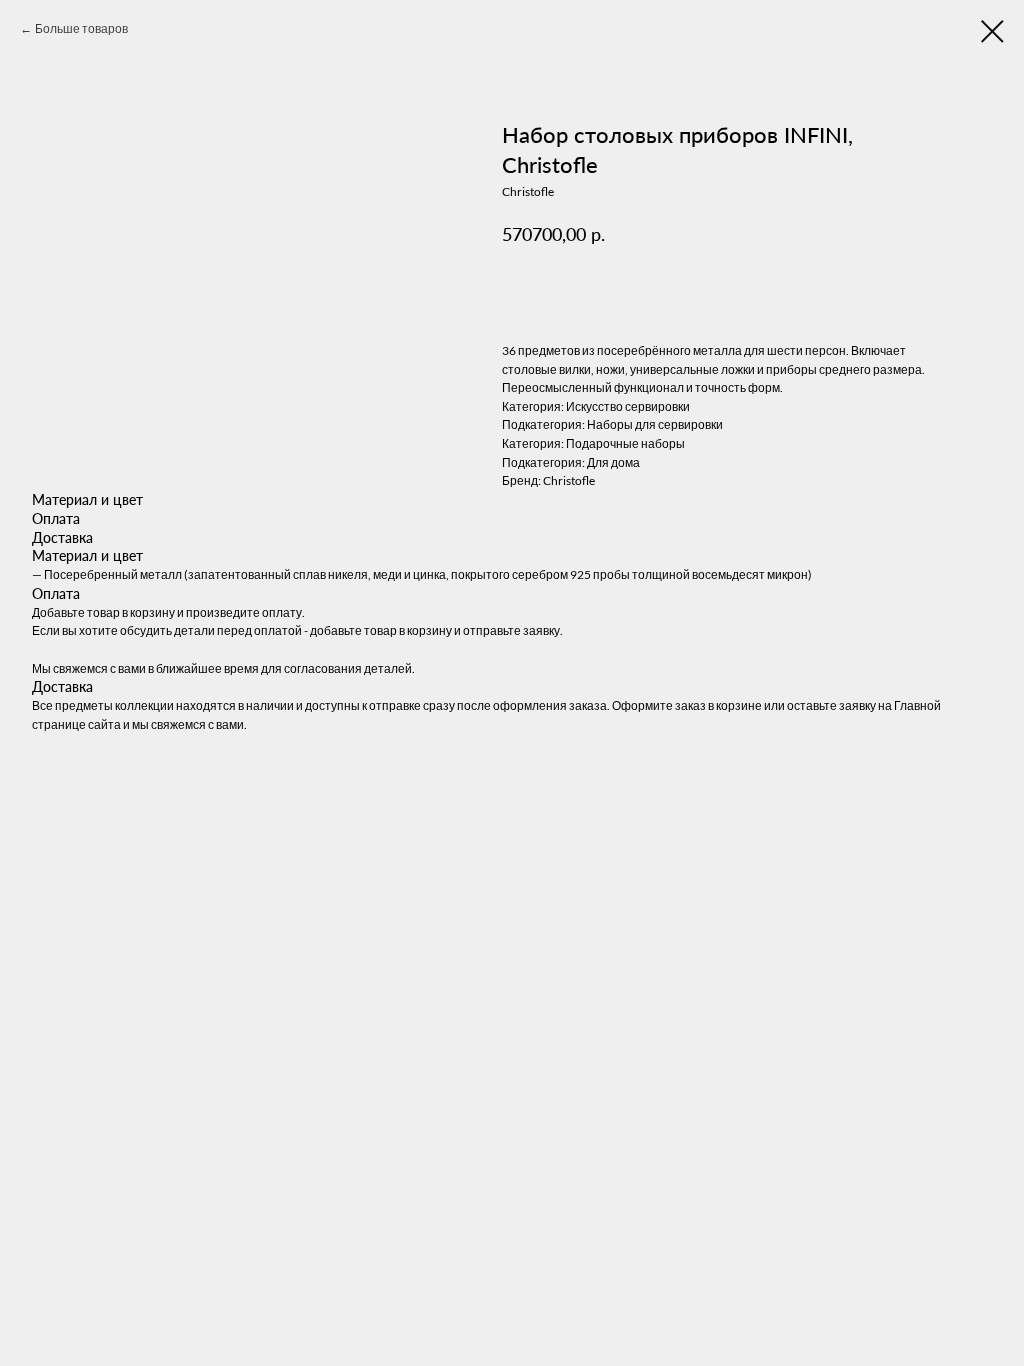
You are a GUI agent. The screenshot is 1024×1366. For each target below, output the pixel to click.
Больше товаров (81, 28)
